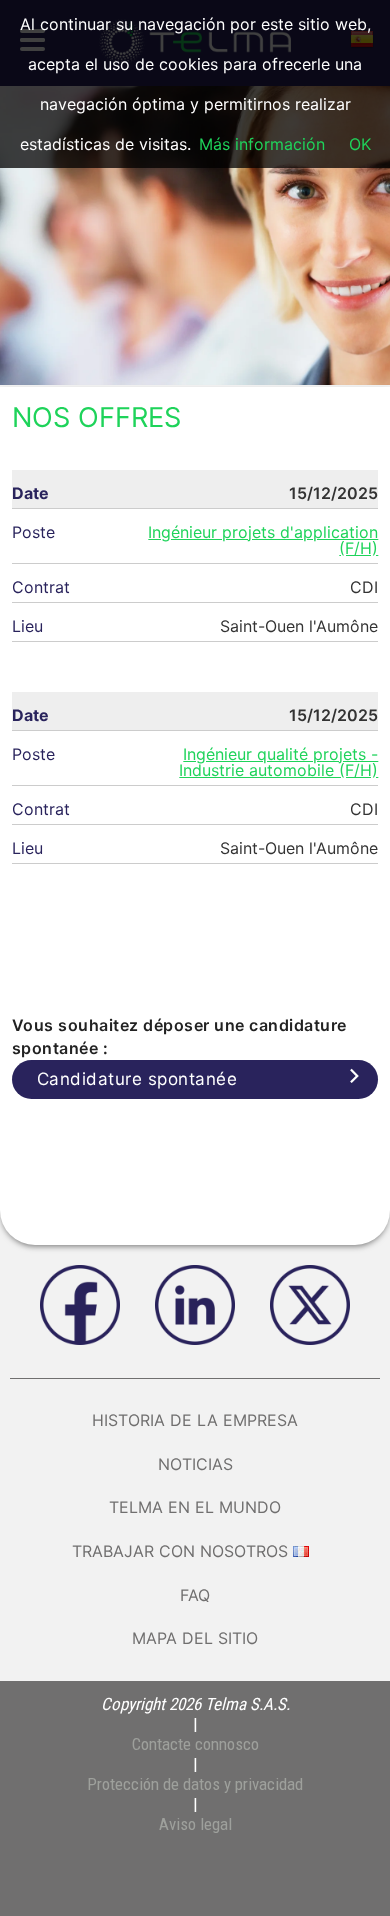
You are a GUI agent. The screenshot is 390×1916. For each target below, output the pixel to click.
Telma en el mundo (195, 1507)
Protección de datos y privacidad (195, 1784)
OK (360, 144)
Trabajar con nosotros (180, 1551)
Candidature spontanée (137, 1079)
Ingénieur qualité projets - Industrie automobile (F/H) (278, 762)
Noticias (195, 1464)
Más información (262, 144)
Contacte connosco (195, 1744)
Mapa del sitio (195, 1638)
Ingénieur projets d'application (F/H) (263, 540)
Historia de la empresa (195, 1420)
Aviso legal (195, 1824)
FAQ (195, 1595)
